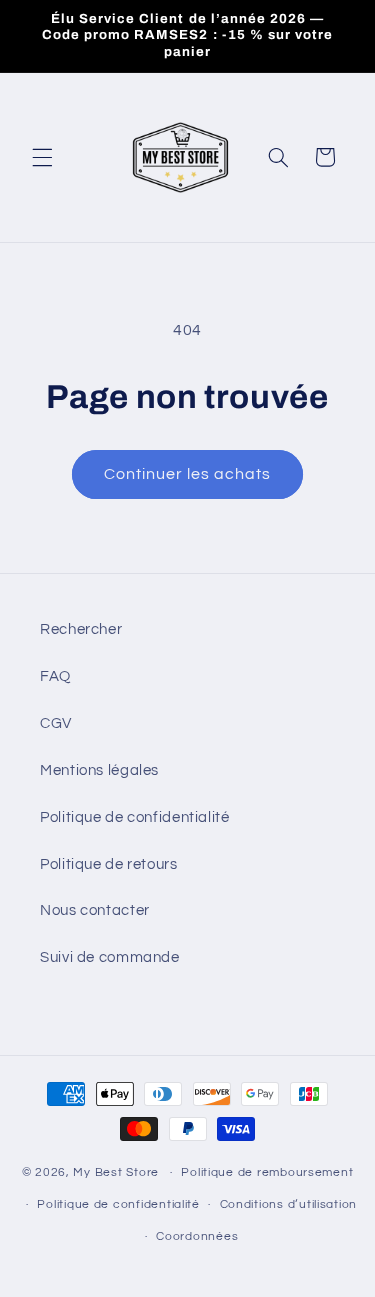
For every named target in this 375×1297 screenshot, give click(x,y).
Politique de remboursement (267, 1172)
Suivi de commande (110, 957)
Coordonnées (197, 1236)
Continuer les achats (188, 474)
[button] (42, 157)
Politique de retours (109, 864)
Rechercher (81, 629)
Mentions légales (99, 770)
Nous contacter (95, 910)
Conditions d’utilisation (289, 1204)
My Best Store (116, 1172)
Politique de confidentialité (135, 817)
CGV (56, 723)
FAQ (55, 676)
